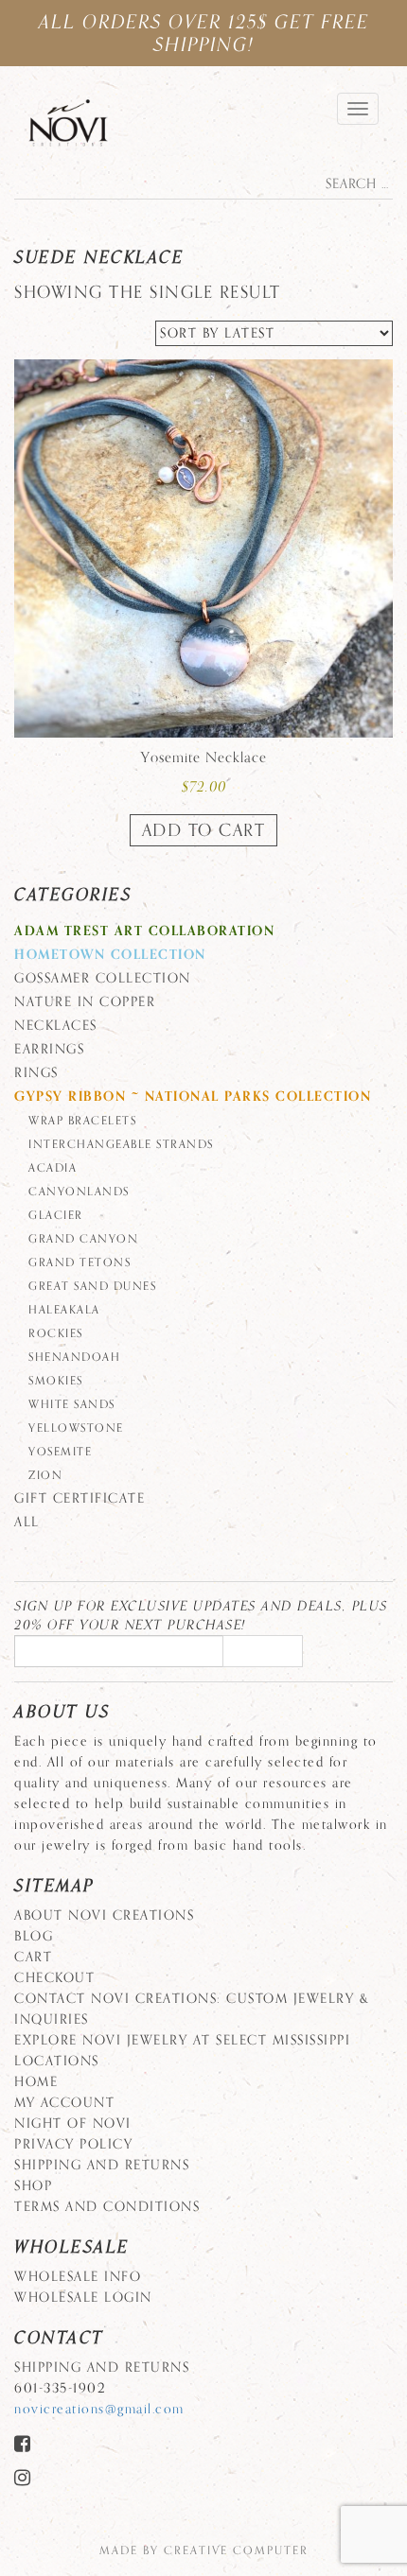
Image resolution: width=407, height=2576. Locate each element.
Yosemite (60, 1452)
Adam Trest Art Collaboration (144, 931)
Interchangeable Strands (121, 1144)
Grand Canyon (83, 1239)
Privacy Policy (73, 2144)
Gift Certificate (80, 1498)
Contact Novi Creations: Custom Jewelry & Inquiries (192, 2009)
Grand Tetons (80, 1262)
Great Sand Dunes (92, 1286)
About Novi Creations (104, 1915)
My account (64, 2103)
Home (36, 2082)
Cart (33, 1957)
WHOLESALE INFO (78, 2277)
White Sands (72, 1404)
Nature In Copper (85, 1002)
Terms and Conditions (107, 2207)
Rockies (56, 1333)
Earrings (49, 1049)
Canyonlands (79, 1192)
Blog (34, 1936)
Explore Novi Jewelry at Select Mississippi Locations (182, 2051)
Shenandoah (74, 1357)
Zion (45, 1475)
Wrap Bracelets (82, 1121)
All (27, 1522)
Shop (33, 2186)
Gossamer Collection (103, 978)
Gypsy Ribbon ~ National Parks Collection (193, 1097)
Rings (36, 1073)
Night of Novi (73, 2123)
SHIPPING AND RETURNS (102, 2165)
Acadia (53, 1168)
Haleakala (64, 1310)
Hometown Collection (110, 955)
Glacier (56, 1215)
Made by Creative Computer (204, 2550)
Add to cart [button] (204, 830)
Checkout (54, 1978)
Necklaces (56, 1026)
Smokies (56, 1381)
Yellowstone (76, 1428)
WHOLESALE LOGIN (83, 2298)
